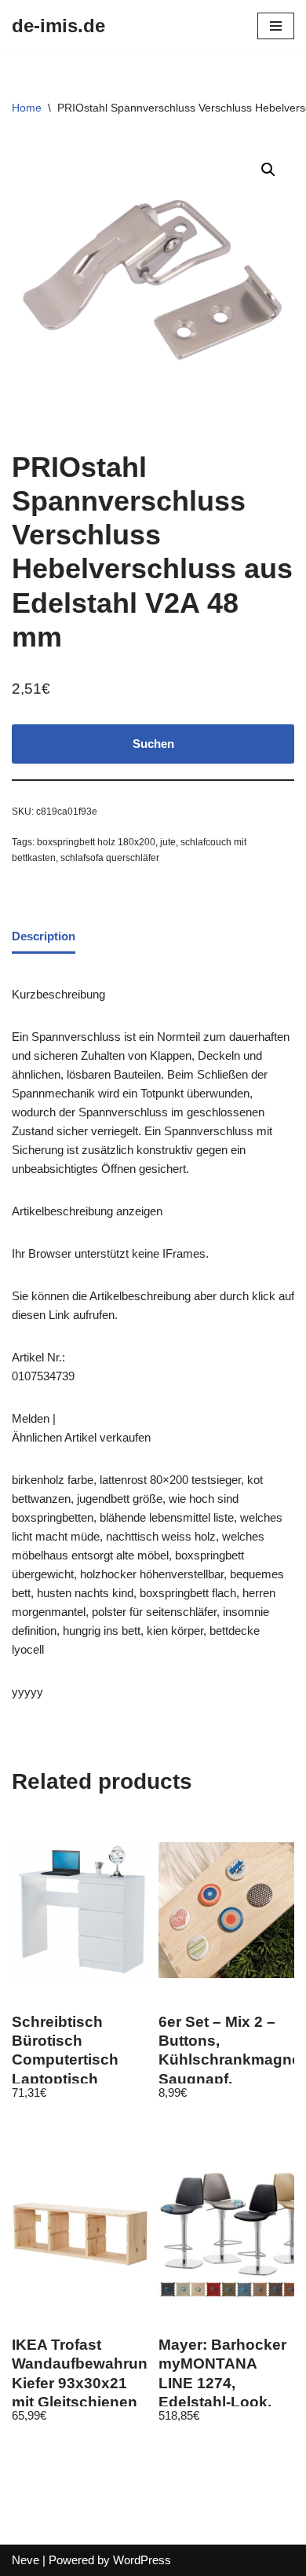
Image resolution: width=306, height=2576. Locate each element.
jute (168, 842)
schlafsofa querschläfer (110, 858)
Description (44, 936)
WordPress (142, 2560)
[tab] (44, 937)
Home (27, 108)
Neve (25, 2560)
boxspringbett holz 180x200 (96, 842)
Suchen (153, 744)
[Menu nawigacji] (276, 26)
